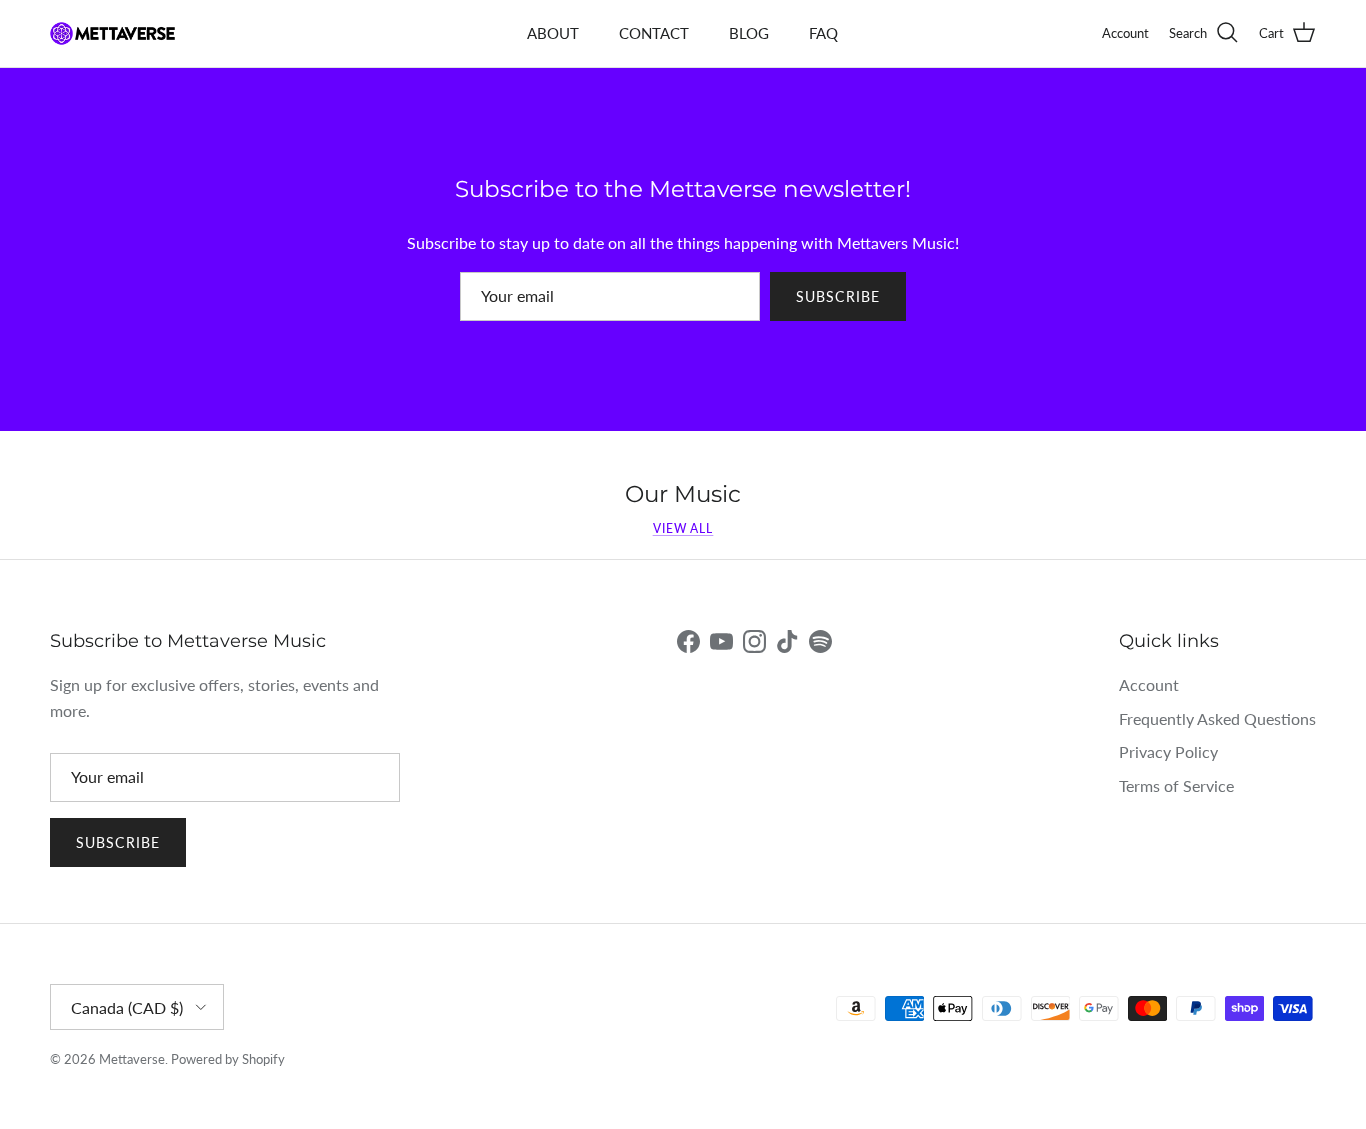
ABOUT (553, 33)
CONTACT (654, 33)
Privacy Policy (1168, 751)
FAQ (823, 33)
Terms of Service (1176, 785)
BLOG (749, 33)
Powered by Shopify (228, 1059)
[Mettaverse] (112, 33)
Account (1149, 684)
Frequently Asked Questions (1217, 718)
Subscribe (838, 296)
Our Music (683, 494)
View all (683, 528)
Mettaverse (132, 1059)
